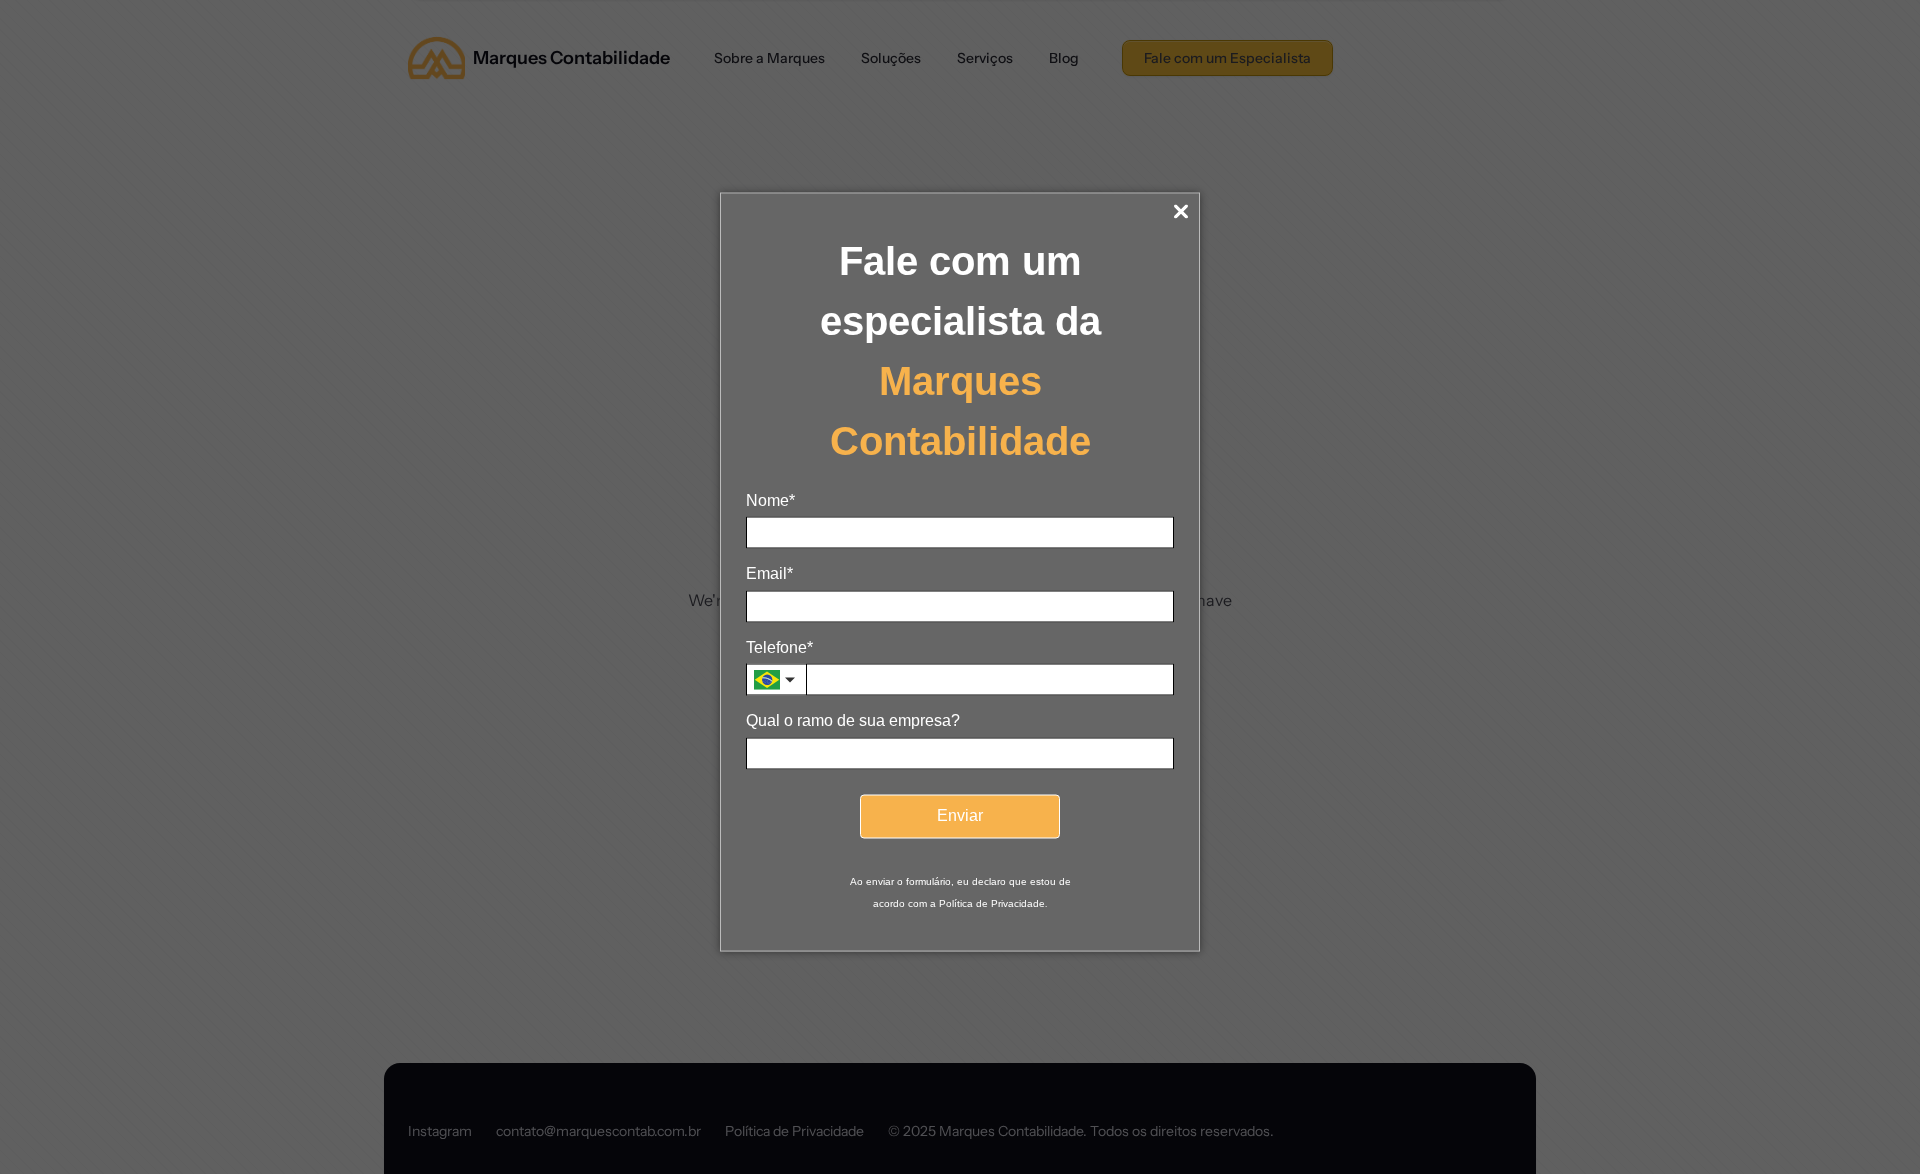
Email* (769, 573)
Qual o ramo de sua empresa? (853, 720)
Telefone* (779, 646)
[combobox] (776, 680)
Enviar (960, 815)
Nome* (770, 500)
